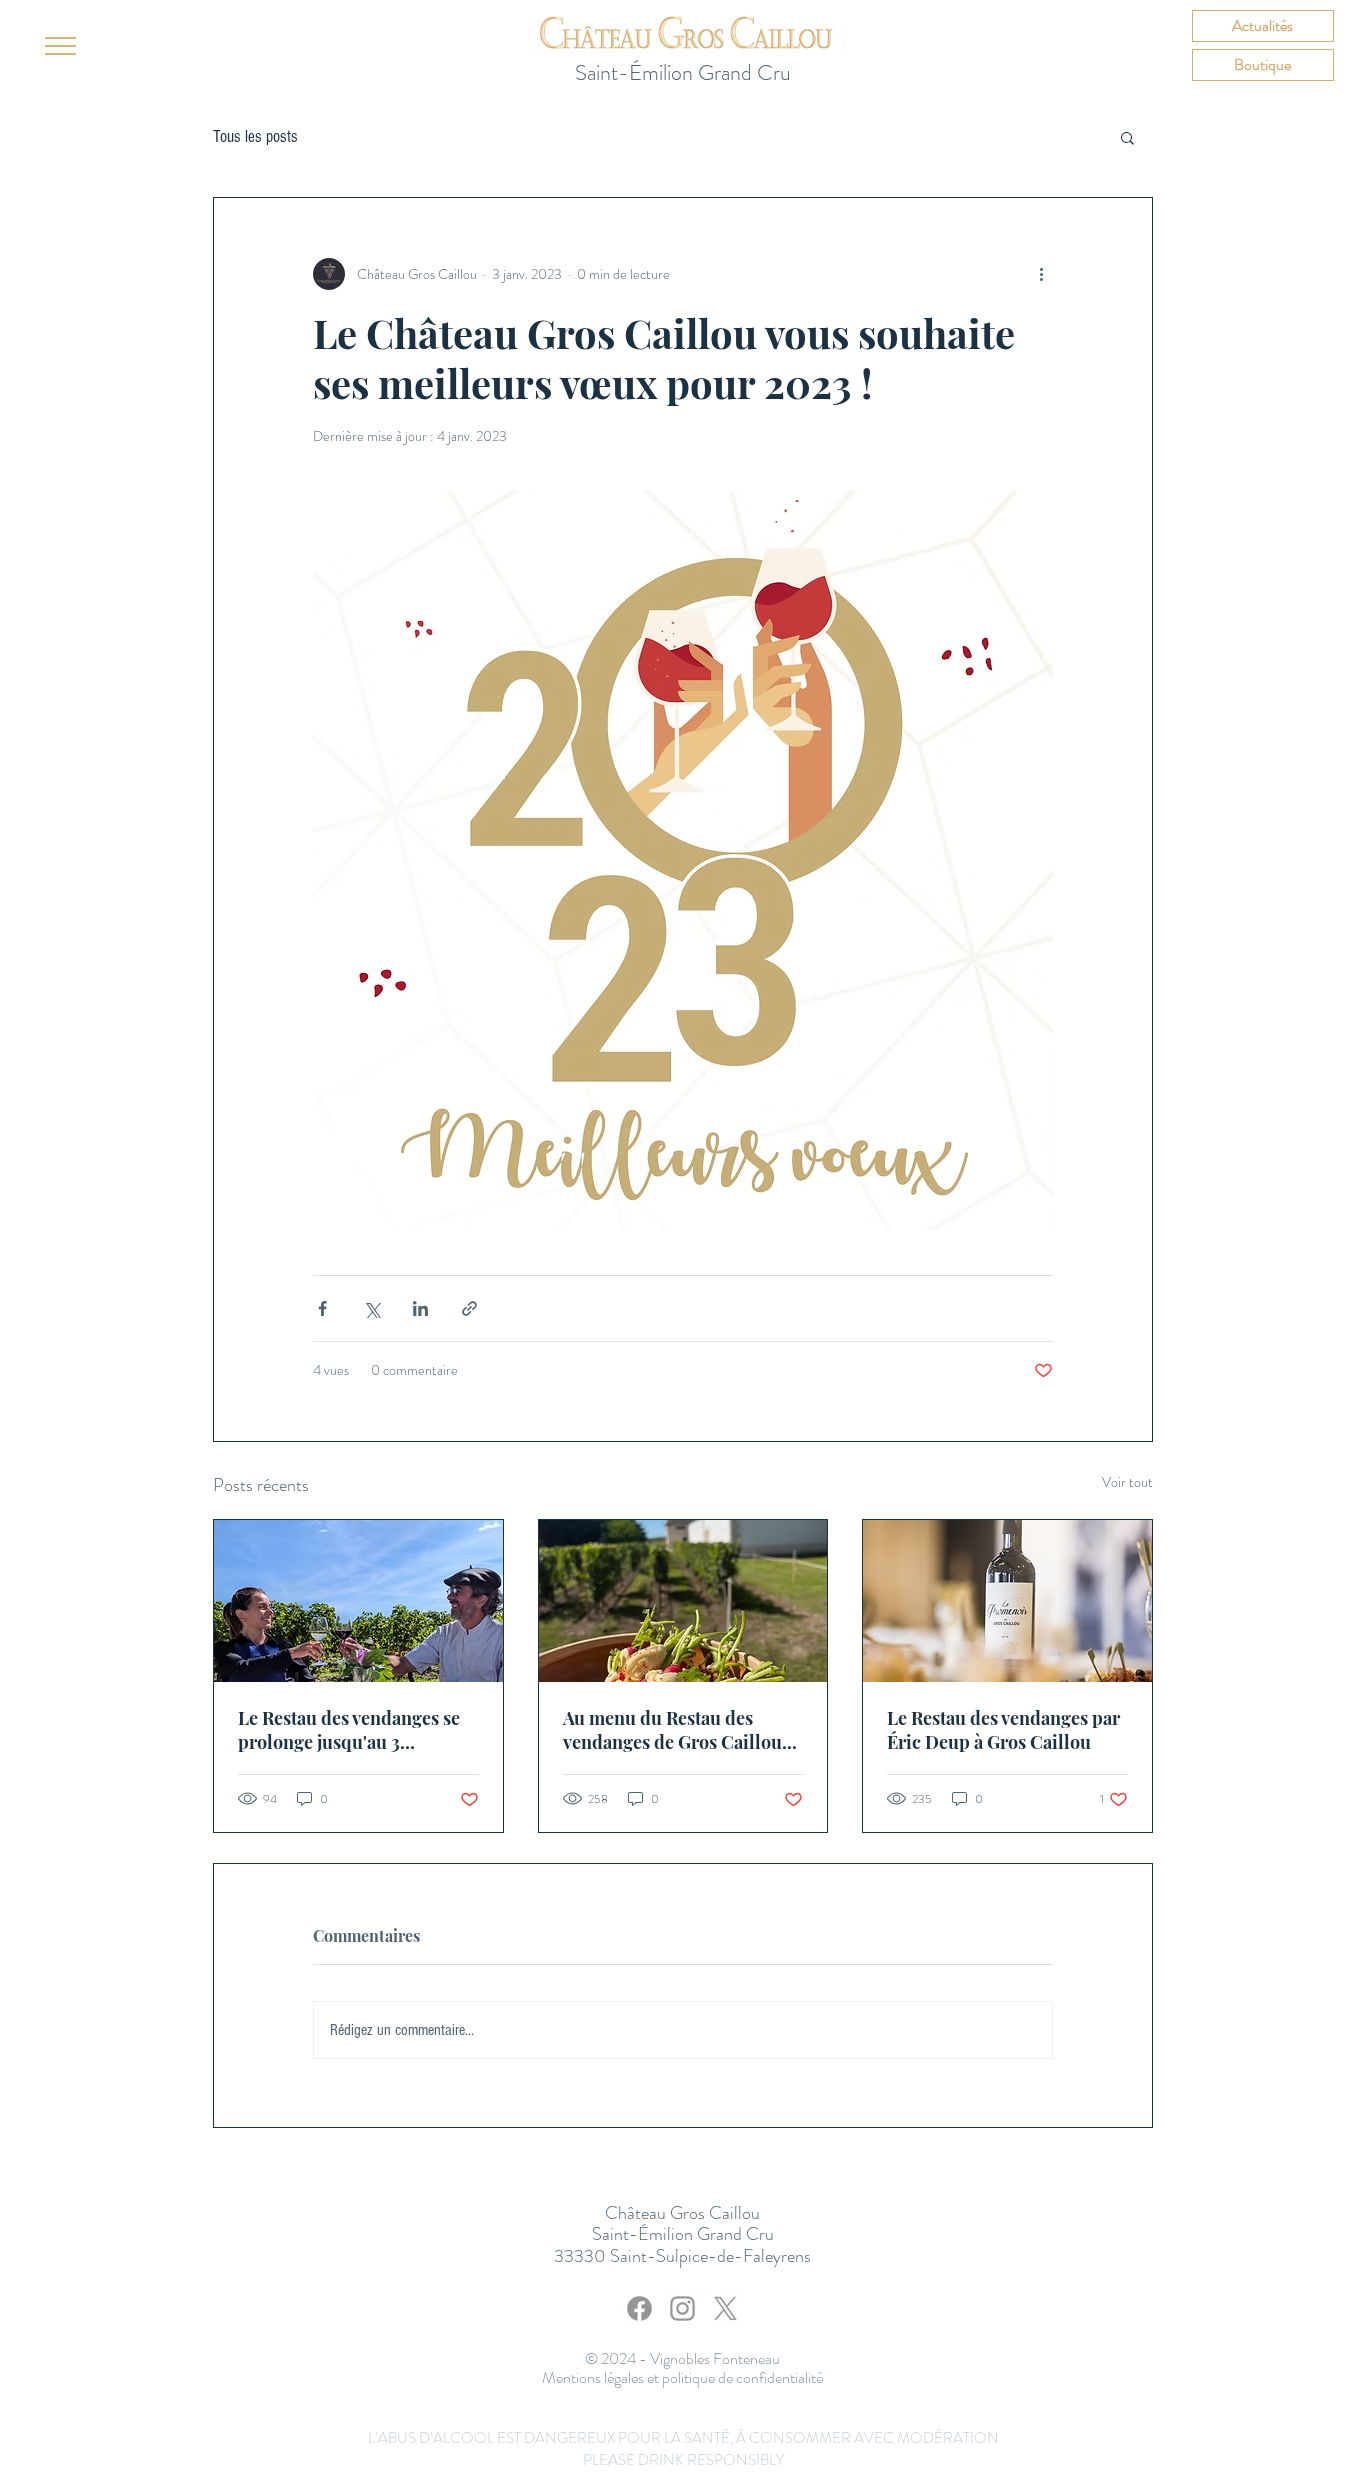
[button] (60, 46)
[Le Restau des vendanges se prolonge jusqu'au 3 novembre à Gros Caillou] (358, 1601)
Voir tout (1127, 1482)
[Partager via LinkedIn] (420, 1308)
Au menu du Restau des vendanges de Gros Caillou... (680, 1730)
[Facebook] (639, 2308)
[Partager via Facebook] (322, 1308)
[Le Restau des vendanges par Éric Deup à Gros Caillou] (1007, 1601)
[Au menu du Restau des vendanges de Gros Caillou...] (683, 1601)
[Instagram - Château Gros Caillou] (682, 2308)
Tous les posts (255, 136)
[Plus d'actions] (1041, 274)
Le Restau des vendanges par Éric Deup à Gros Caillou (1003, 1730)
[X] (725, 2308)
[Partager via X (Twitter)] (371, 1308)
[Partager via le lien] (469, 1308)
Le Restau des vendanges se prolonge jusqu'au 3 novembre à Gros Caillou (349, 1730)
